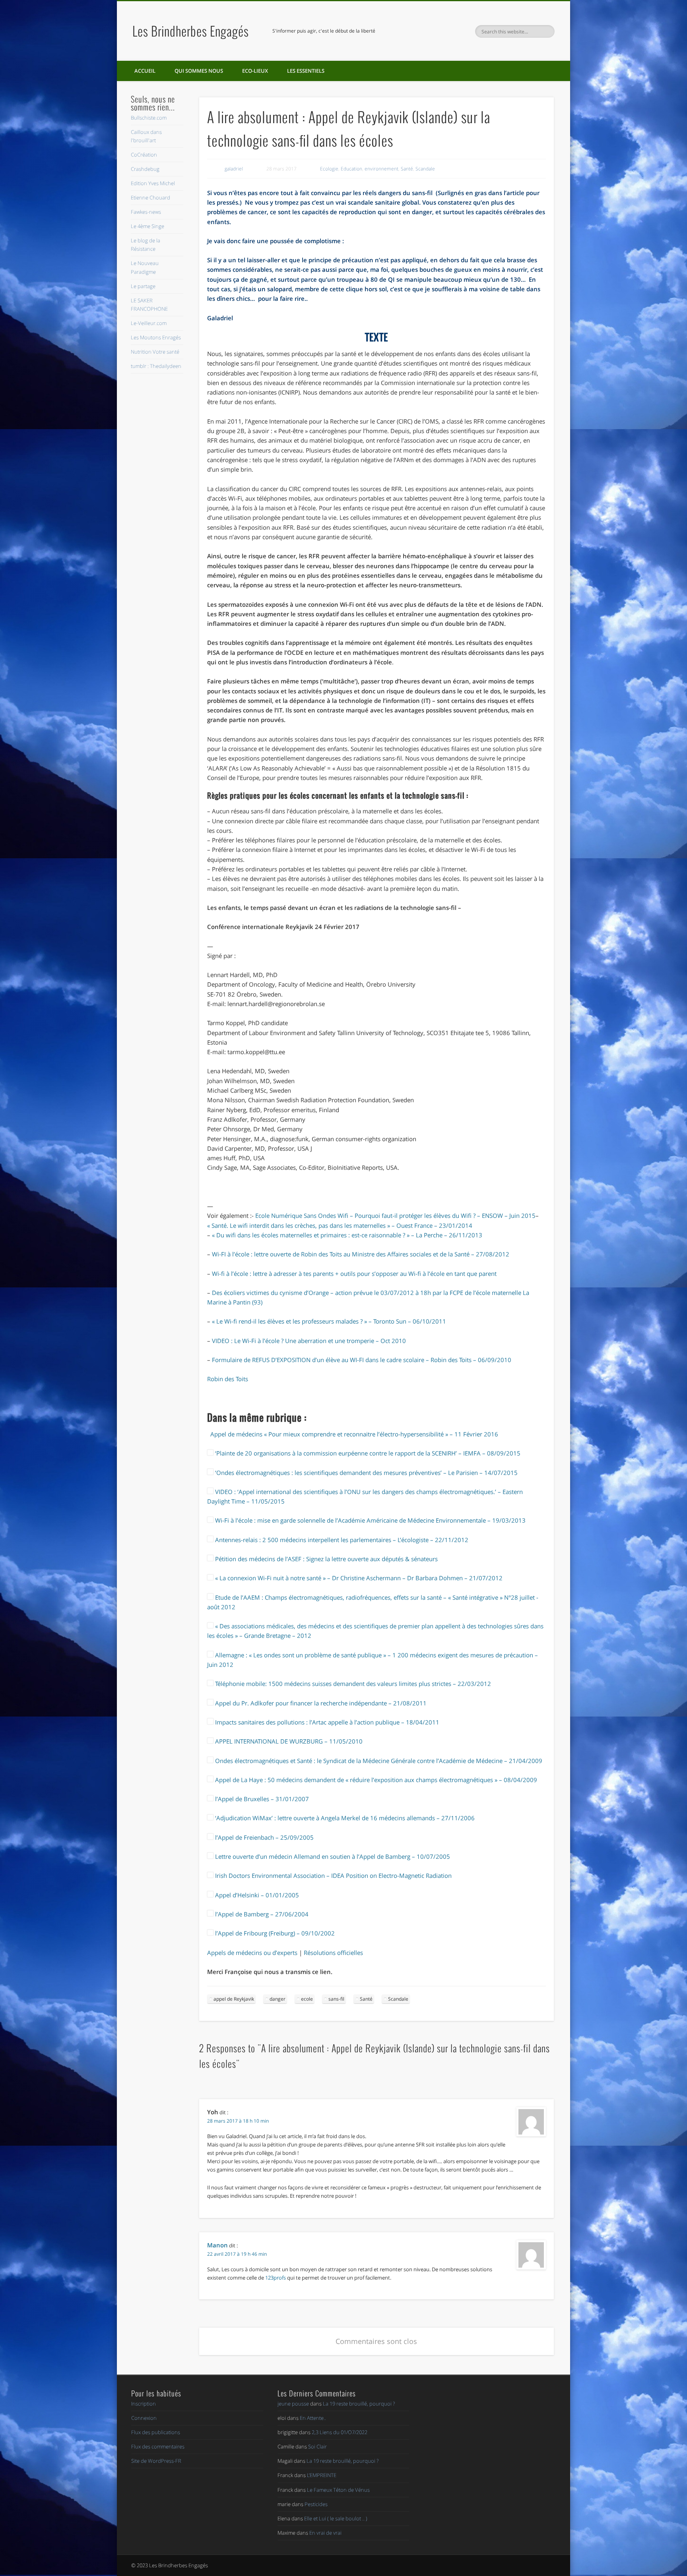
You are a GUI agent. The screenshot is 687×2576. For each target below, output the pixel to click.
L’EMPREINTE (322, 2475)
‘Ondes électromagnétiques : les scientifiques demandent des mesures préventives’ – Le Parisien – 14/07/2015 (366, 1473)
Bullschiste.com (149, 118)
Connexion (144, 2418)
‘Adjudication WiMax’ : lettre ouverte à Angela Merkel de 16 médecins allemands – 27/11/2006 (344, 1818)
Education (351, 169)
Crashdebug (145, 169)
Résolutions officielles (333, 1953)
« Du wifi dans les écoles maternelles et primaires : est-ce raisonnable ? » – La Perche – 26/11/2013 (347, 1235)
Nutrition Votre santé (155, 352)
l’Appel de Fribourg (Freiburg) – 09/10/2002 (274, 1933)
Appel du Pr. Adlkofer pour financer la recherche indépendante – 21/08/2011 (320, 1703)
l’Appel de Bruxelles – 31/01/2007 (261, 1799)
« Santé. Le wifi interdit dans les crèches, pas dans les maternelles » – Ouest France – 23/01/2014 (340, 1225)
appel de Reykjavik (234, 1999)
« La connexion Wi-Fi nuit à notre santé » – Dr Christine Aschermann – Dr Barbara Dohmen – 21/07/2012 (358, 1578)
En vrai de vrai (325, 2533)
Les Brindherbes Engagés (191, 31)
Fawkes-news (146, 212)
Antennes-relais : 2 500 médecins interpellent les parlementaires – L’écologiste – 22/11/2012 (341, 1540)
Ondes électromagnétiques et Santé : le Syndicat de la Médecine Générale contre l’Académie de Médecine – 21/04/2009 (378, 1761)
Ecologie (329, 169)
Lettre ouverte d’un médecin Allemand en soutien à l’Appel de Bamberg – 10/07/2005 (332, 1856)
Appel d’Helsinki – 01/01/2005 (256, 1895)
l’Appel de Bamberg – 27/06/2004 (261, 1914)
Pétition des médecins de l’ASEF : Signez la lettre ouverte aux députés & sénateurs (326, 1559)
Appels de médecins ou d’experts (252, 1953)
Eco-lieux (255, 71)
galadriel (234, 169)
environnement (381, 169)
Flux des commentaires (158, 2446)
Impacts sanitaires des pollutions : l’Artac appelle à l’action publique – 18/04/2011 (326, 1722)
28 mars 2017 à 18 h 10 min (238, 2121)
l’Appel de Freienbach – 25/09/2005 (264, 1837)
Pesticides (316, 2504)
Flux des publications (156, 2432)
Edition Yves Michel (153, 183)
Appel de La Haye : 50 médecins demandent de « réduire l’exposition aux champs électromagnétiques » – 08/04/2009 (375, 1780)
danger (278, 1999)
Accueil (145, 71)
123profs (276, 2278)
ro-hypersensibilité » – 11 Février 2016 (445, 1434)
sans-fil (336, 1999)
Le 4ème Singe (147, 226)
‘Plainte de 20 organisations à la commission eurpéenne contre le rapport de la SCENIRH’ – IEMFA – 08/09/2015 (367, 1453)
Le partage (143, 286)
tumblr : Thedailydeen (156, 366)
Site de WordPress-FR (156, 2461)
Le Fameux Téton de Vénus (338, 2490)
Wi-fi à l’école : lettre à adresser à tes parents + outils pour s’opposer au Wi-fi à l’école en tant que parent (354, 1273)
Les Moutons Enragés (156, 337)
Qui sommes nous (199, 71)
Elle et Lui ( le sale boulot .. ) (336, 2518)
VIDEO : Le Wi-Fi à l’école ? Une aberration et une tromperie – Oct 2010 (309, 1341)
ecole (307, 1999)
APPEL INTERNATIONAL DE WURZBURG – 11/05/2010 (288, 1741)
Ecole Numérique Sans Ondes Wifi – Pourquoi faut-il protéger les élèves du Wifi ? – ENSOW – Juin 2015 (395, 1215)
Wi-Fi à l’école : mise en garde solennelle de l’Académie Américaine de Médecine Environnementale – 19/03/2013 (370, 1520)
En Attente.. (313, 2418)
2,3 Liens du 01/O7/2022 (340, 2432)
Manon (217, 2245)
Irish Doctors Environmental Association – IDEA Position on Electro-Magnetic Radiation (333, 1875)
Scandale (425, 169)
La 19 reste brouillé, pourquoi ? (359, 2404)
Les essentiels (306, 71)
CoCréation (144, 155)
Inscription (144, 2404)
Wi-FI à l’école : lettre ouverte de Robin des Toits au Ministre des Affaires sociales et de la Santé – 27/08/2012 (361, 1254)
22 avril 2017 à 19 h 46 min (237, 2254)
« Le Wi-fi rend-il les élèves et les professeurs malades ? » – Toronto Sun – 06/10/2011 (329, 1321)
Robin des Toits (228, 1379)
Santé (407, 169)
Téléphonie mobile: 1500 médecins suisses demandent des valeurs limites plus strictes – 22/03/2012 (352, 1684)
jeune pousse (293, 2404)
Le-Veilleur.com (149, 323)
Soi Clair (317, 2446)
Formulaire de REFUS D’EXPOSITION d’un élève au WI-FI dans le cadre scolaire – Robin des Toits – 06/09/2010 (362, 1360)
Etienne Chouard (150, 197)
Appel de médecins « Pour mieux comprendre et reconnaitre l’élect (300, 1434)
